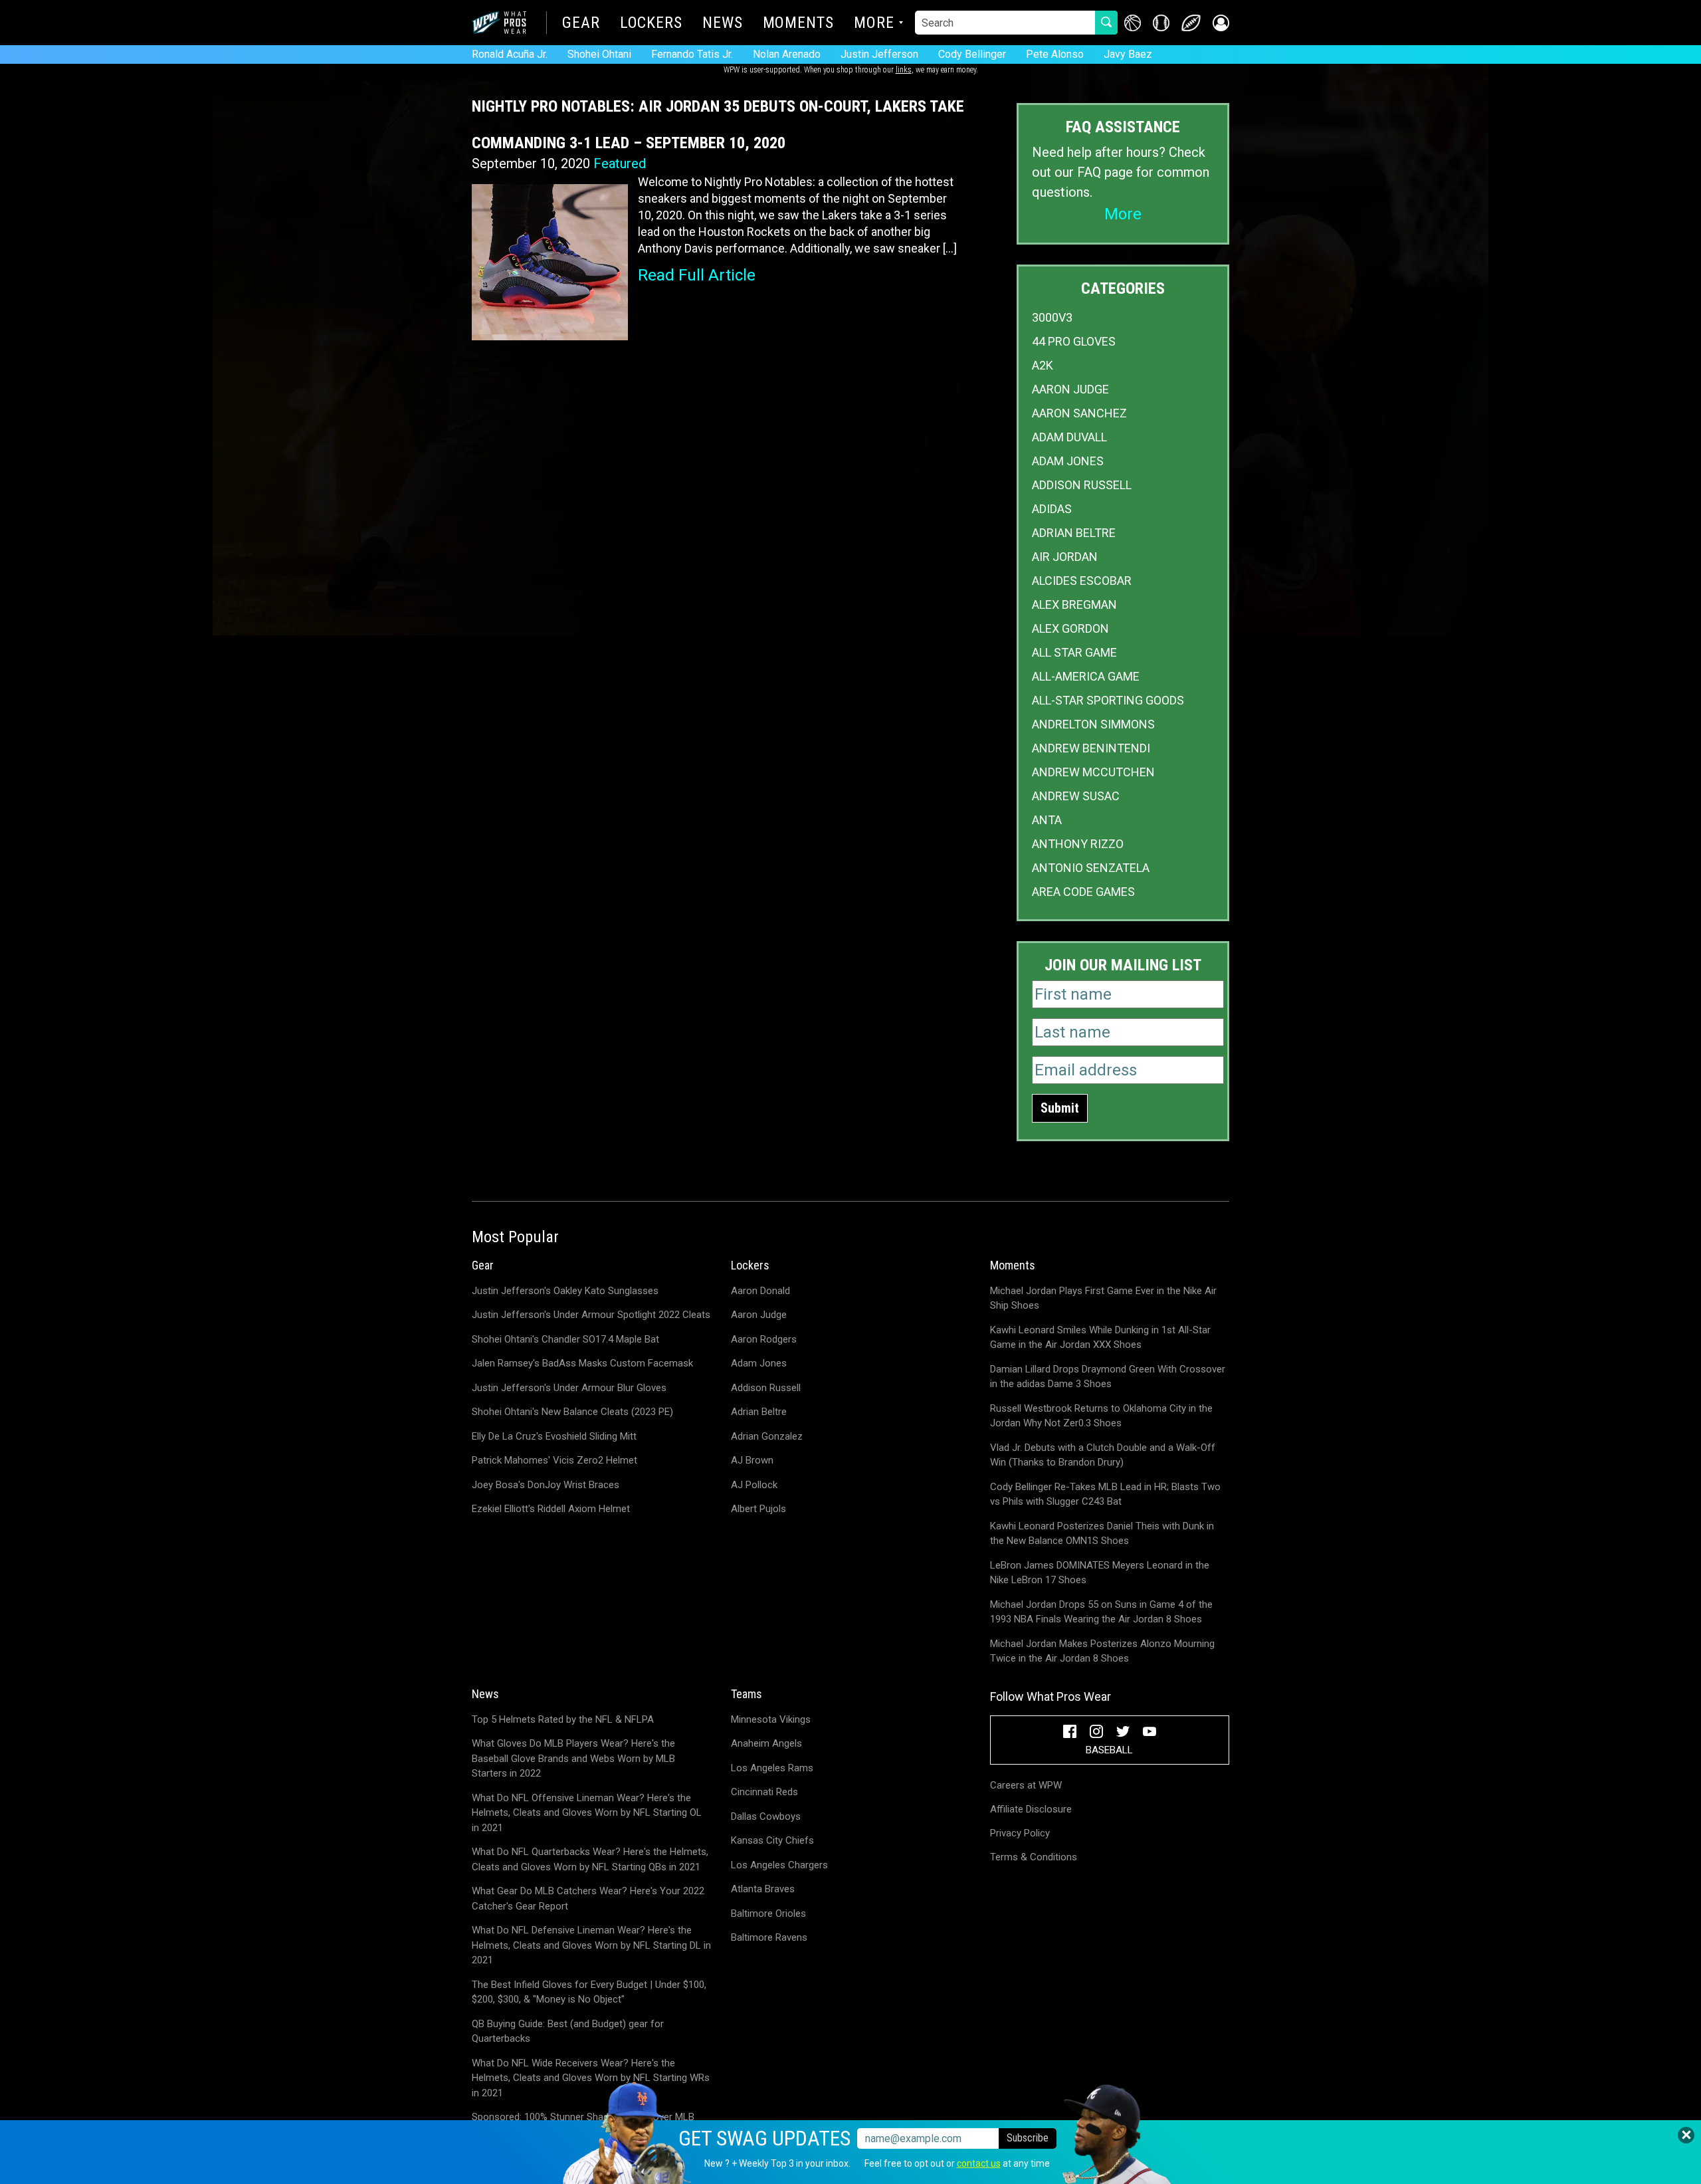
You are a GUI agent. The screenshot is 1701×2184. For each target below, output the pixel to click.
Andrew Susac (1076, 796)
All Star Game (1074, 652)
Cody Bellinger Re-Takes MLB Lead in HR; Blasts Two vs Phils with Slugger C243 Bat (1105, 1494)
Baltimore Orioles (768, 1913)
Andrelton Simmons (1093, 724)
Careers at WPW (1026, 1785)
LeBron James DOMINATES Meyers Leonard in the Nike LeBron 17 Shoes (1100, 1573)
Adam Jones (759, 1363)
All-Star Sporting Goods (1108, 700)
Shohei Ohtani (599, 54)
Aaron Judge (1070, 389)
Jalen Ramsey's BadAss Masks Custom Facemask (582, 1363)
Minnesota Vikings (771, 1719)
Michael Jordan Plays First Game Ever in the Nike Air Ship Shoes (1103, 1298)
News (723, 24)
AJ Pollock (754, 1485)
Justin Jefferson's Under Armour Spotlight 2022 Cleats (591, 1315)
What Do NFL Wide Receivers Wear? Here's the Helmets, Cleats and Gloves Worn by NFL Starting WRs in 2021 (591, 2078)
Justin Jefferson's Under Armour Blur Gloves (569, 1388)
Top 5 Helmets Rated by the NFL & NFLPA (563, 1719)
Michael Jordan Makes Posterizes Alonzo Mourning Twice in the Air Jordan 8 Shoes (1102, 1651)
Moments (798, 24)
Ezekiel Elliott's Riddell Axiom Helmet (551, 1509)
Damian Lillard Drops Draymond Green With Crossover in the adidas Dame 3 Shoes (1108, 1377)
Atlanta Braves (763, 1889)
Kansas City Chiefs (772, 1840)
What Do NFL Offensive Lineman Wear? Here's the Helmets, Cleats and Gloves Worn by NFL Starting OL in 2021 (587, 1813)
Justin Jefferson (879, 54)
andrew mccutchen (1093, 772)
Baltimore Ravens (769, 1937)
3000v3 (1052, 317)
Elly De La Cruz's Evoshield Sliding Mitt (554, 1436)
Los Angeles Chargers (779, 1865)
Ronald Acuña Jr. (510, 54)
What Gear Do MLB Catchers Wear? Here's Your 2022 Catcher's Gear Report (588, 1899)
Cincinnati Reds (764, 1792)
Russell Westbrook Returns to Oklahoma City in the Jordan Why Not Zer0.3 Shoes (1101, 1416)
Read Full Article (697, 275)
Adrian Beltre (1074, 533)
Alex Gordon (1070, 628)
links (904, 70)
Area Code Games (1083, 892)
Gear (581, 24)
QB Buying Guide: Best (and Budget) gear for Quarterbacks (568, 2031)
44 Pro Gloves (1074, 341)
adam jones (1068, 461)
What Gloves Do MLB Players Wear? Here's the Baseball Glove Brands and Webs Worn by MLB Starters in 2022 (573, 1758)
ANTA (1047, 820)
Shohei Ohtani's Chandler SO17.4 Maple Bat (565, 1339)
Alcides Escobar (1082, 581)
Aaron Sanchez (1079, 413)
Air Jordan (1065, 557)
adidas (1052, 509)
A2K (1043, 365)
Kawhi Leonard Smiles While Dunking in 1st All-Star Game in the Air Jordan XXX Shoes (1100, 1338)
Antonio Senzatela (1091, 868)
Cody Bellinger (972, 54)
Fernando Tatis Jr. (692, 54)
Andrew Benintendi (1091, 748)
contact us (979, 2163)
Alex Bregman (1074, 604)
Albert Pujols (758, 1509)
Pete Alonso (1055, 54)
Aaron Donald (760, 1291)
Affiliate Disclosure (1031, 1809)
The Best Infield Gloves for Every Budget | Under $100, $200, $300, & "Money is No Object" (589, 1992)
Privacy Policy (1020, 1833)
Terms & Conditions (1034, 1857)
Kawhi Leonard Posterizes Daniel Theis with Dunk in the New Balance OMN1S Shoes (1102, 1534)
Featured (620, 164)
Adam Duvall (1069, 437)
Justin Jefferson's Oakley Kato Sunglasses (565, 1291)
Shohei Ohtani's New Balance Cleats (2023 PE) (572, 1412)
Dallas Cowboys (766, 1816)
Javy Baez (1128, 54)
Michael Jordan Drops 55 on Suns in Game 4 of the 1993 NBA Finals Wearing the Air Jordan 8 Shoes (1101, 1612)
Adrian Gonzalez (767, 1436)
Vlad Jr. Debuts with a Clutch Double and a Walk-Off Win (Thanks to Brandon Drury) (1103, 1455)
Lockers (651, 24)
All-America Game (1086, 676)
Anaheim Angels (766, 1743)
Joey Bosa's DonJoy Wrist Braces (546, 1485)
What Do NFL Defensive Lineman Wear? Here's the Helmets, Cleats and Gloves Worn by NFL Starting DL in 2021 (591, 1945)
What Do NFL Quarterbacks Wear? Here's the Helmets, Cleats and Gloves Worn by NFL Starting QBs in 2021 (590, 1859)
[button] (1221, 23)
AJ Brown (752, 1460)
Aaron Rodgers (764, 1339)
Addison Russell (1082, 485)
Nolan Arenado (787, 54)
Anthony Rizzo (1078, 844)
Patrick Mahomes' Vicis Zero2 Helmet (554, 1460)
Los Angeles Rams (772, 1768)
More (874, 24)
